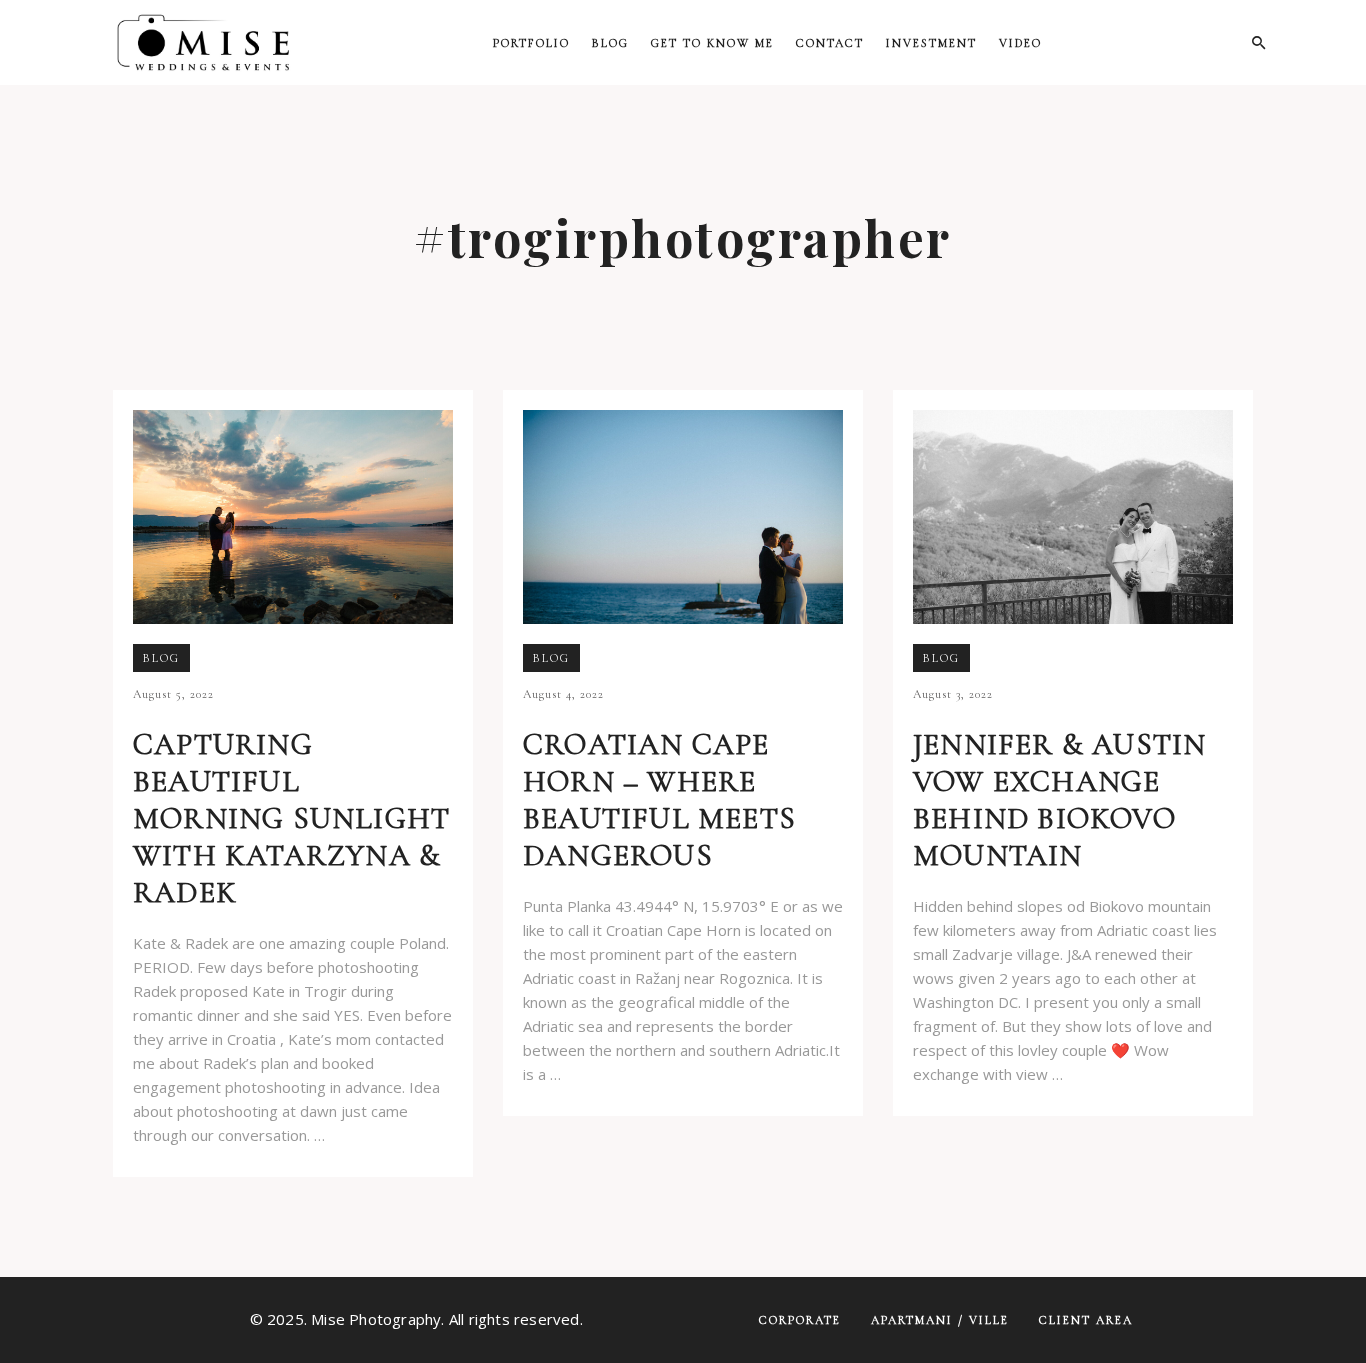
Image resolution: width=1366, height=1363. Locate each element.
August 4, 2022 (563, 694)
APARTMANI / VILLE (940, 1320)
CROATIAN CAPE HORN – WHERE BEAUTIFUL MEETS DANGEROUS (659, 800)
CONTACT (830, 43)
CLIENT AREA (1086, 1320)
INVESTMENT (931, 43)
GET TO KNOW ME (712, 43)
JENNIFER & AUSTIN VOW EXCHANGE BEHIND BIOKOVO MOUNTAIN (1059, 800)
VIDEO (1020, 43)
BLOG (610, 43)
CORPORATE (800, 1320)
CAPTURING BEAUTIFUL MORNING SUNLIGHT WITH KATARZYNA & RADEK (291, 818)
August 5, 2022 (173, 694)
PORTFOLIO (531, 43)
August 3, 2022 (953, 694)
